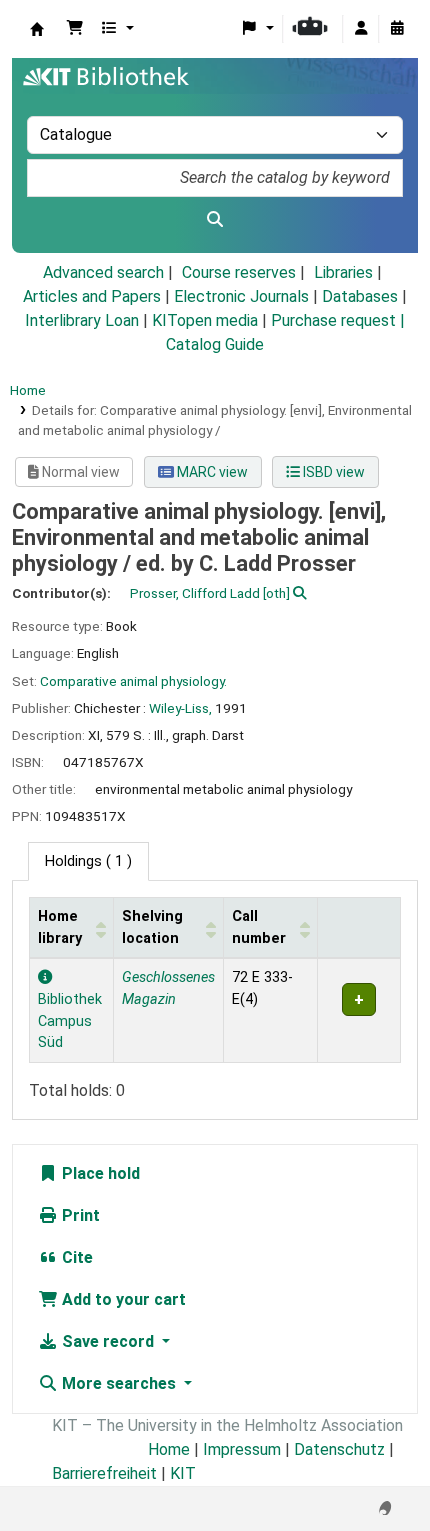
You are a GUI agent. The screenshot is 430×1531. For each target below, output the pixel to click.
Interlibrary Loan (82, 320)
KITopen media (205, 320)
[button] (75, 29)
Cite (75, 1257)
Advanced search (103, 272)
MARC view (211, 472)
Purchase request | (338, 320)
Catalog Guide (215, 344)
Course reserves (239, 272)
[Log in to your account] (361, 29)
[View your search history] (397, 29)
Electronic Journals (241, 296)
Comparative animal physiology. (133, 681)
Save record (108, 1341)
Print (79, 1215)
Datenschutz (339, 1449)
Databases (360, 296)
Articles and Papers (92, 296)
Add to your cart (122, 1299)
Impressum (242, 1449)
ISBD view (332, 472)
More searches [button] (119, 1383)
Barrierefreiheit (104, 1473)
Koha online (37, 29)
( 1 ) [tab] (88, 861)
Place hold (99, 1173)
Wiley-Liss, (180, 708)
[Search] (215, 220)
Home (28, 390)
